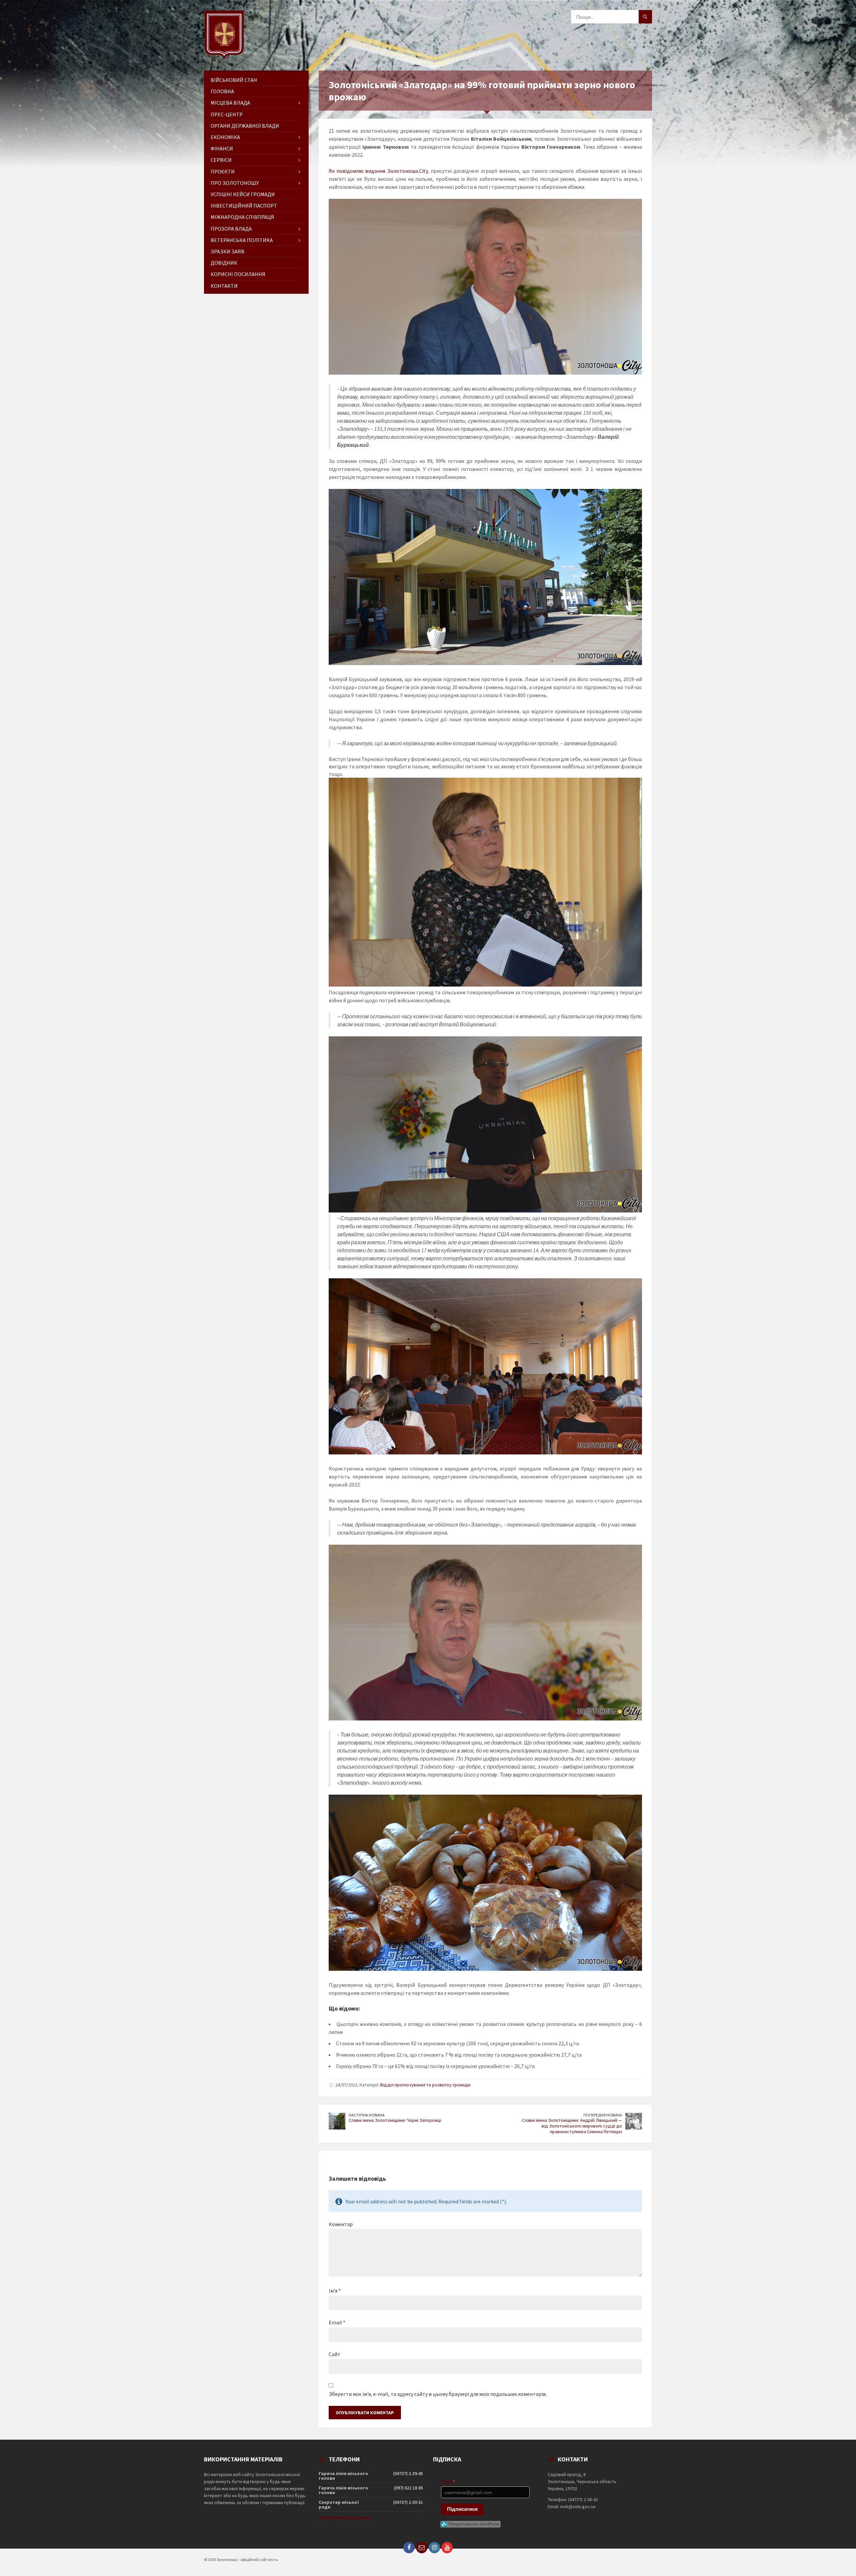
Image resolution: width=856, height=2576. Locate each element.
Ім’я (335, 2291)
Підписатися (462, 2509)
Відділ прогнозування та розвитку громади (425, 2085)
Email (337, 2322)
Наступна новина (367, 2115)
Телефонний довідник (344, 2518)
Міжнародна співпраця (242, 217)
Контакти (224, 286)
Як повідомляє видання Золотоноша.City (378, 171)
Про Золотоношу (235, 183)
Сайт (335, 2354)
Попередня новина (603, 2115)
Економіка (225, 137)
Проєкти (223, 171)
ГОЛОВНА (222, 91)
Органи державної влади (245, 126)
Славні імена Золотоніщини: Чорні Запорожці (395, 2120)
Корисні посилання (238, 274)
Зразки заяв (228, 251)
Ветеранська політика (242, 240)
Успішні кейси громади (243, 194)
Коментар (341, 2224)
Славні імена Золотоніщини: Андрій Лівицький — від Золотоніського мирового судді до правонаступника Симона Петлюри (572, 2126)
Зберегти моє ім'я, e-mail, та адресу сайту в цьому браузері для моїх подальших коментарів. (438, 2394)
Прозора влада (231, 229)
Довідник (224, 263)
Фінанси (222, 148)
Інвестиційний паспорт (244, 206)
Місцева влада (230, 103)
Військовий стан (234, 80)
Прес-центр (227, 114)
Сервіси (221, 160)
